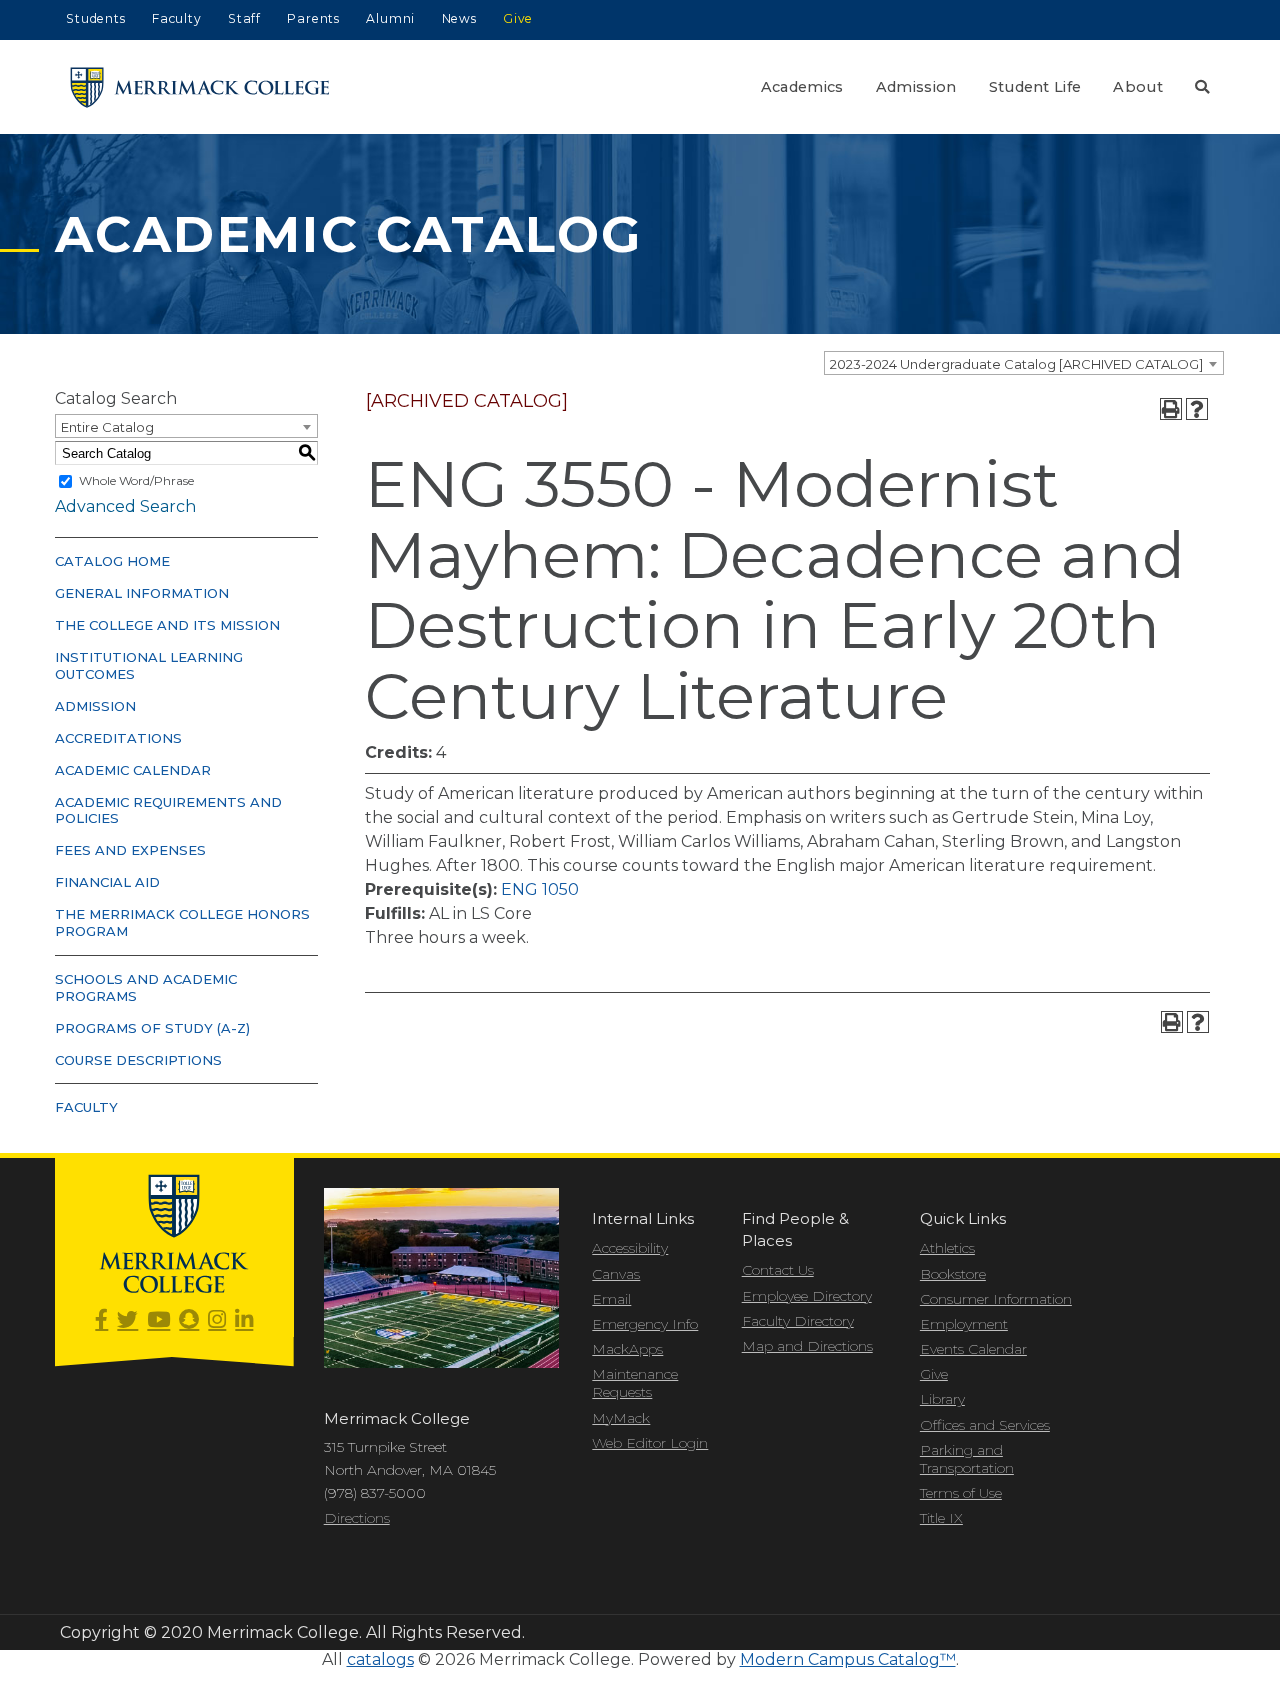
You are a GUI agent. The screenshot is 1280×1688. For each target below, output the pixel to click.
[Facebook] (101, 1320)
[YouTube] (158, 1320)
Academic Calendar (133, 770)
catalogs (380, 1659)
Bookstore (953, 1274)
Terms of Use (961, 1493)
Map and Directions (807, 1346)
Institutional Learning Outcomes (149, 665)
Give (518, 18)
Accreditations (118, 738)
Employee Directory (807, 1296)
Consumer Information (996, 1299)
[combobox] (1024, 363)
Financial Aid (107, 882)
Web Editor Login (650, 1443)
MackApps (627, 1349)
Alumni (390, 18)
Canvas (616, 1274)
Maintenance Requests (635, 1383)
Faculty (177, 18)
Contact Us (778, 1270)
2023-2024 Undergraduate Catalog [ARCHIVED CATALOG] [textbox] (1016, 364)
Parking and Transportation (967, 1459)
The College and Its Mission (167, 625)
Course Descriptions (138, 1060)
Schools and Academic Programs (146, 987)
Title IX (941, 1518)
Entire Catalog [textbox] (107, 427)
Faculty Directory (798, 1321)
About (1138, 87)
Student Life (1035, 87)
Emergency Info (645, 1324)
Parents (313, 18)
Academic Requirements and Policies (168, 810)
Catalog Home (112, 561)
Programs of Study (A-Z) (152, 1028)
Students (95, 18)
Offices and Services (985, 1425)
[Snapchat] (189, 1320)
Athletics (947, 1248)
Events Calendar (973, 1349)
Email (611, 1299)
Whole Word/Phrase (136, 480)
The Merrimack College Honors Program (182, 922)
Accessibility (630, 1248)
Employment (964, 1324)
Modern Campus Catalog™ (848, 1659)
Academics (802, 87)
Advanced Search (125, 506)
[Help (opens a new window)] (1197, 409)
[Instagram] (217, 1320)
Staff (244, 18)
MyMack (621, 1418)
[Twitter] (127, 1320)
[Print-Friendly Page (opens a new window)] (1171, 409)
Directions (357, 1518)
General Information (142, 593)
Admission (916, 87)
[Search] (1202, 87)
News (459, 18)
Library (942, 1399)
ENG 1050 (540, 889)
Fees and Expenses (130, 850)
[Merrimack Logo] (200, 87)
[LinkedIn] (244, 1320)
